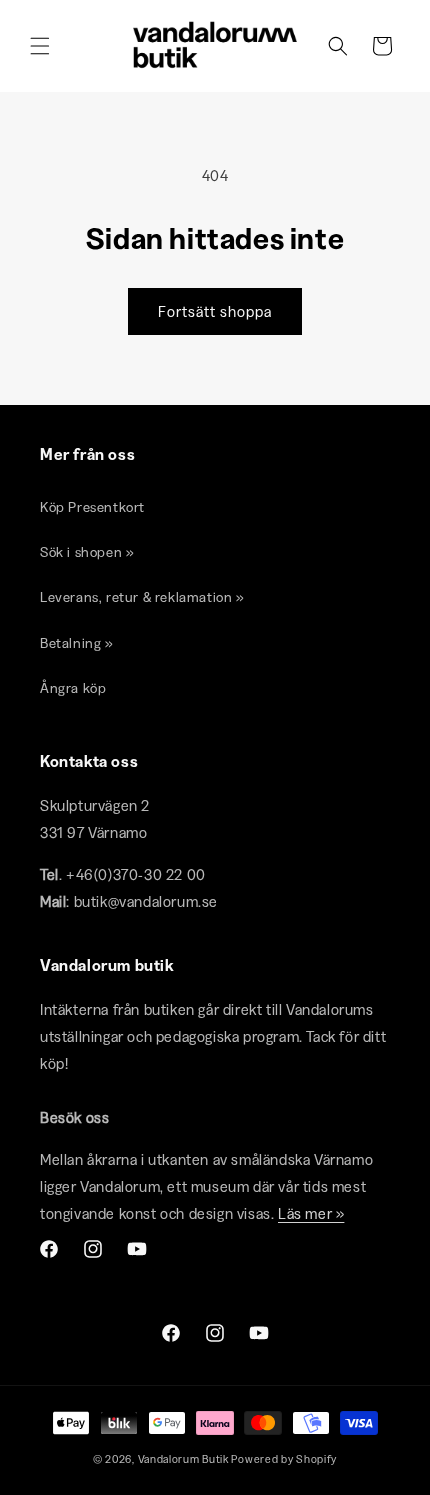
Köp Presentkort (92, 507)
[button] (40, 46)
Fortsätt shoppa (215, 311)
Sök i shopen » (87, 552)
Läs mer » (311, 1213)
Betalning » (77, 643)
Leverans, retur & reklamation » (142, 597)
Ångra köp (73, 688)
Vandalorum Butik (183, 1459)
